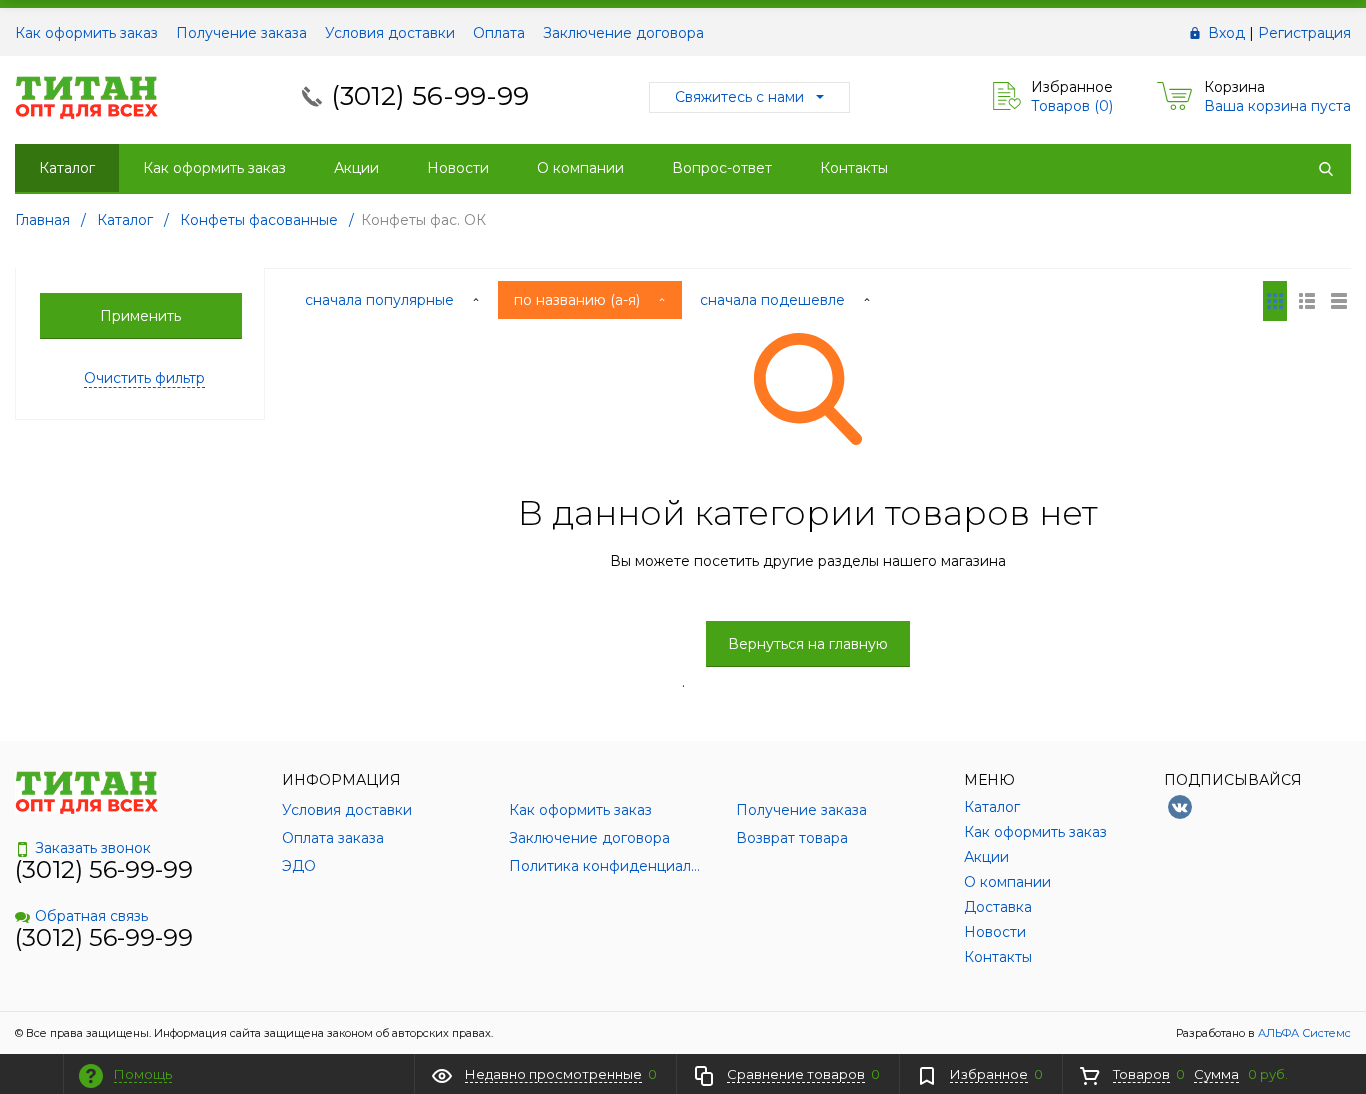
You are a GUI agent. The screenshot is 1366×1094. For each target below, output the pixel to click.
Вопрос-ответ (722, 168)
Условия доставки (390, 33)
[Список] (1339, 301)
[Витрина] (1275, 301)
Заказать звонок (93, 848)
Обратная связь (91, 916)
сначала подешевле (774, 300)
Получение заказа (241, 33)
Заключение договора (623, 33)
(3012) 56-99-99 (430, 96)
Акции (356, 168)
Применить (140, 316)
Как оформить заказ (86, 33)
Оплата (499, 33)
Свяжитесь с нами (739, 97)
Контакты (854, 168)
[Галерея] (1307, 301)
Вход (1226, 33)
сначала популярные (381, 300)
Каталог (67, 168)
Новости (458, 168)
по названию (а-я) (579, 300)
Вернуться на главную (808, 644)
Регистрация (1304, 33)
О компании (580, 168)
